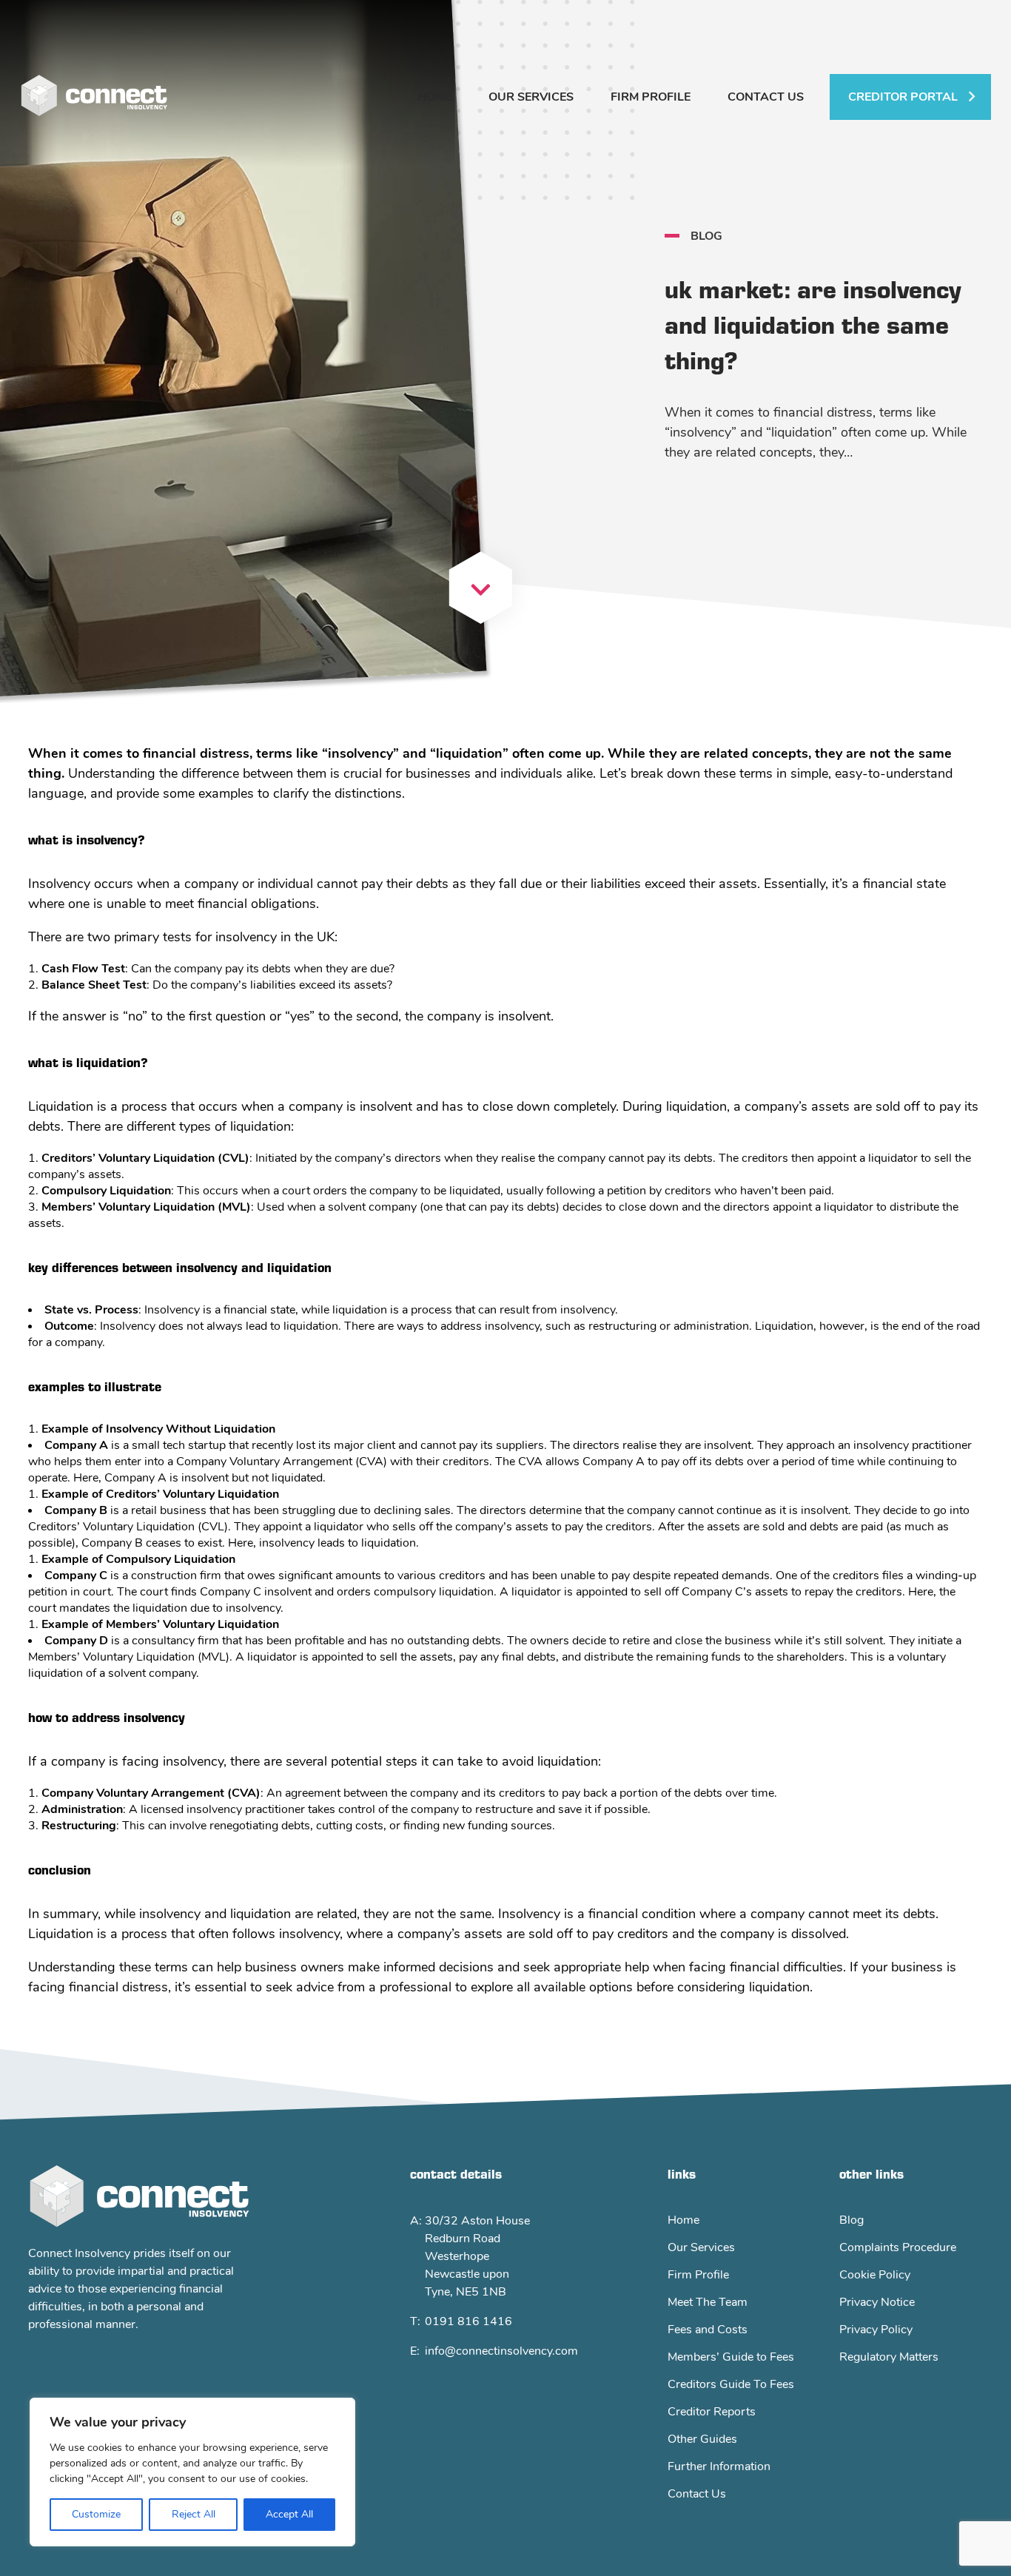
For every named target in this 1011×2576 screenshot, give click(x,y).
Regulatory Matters (889, 2357)
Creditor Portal (903, 97)
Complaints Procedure (898, 2247)
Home (434, 97)
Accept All (289, 2514)
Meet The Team (708, 2302)
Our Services (531, 97)
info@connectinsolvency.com (501, 2351)
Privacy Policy (876, 2330)
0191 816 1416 (468, 2321)
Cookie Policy (875, 2275)
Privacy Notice (877, 2302)
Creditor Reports (712, 2412)
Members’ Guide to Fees (731, 2357)
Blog (852, 2220)
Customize (96, 2514)
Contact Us (766, 97)
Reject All (194, 2514)
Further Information (719, 2466)
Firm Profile (651, 97)
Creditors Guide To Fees (731, 2384)
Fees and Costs (708, 2330)
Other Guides (702, 2439)
